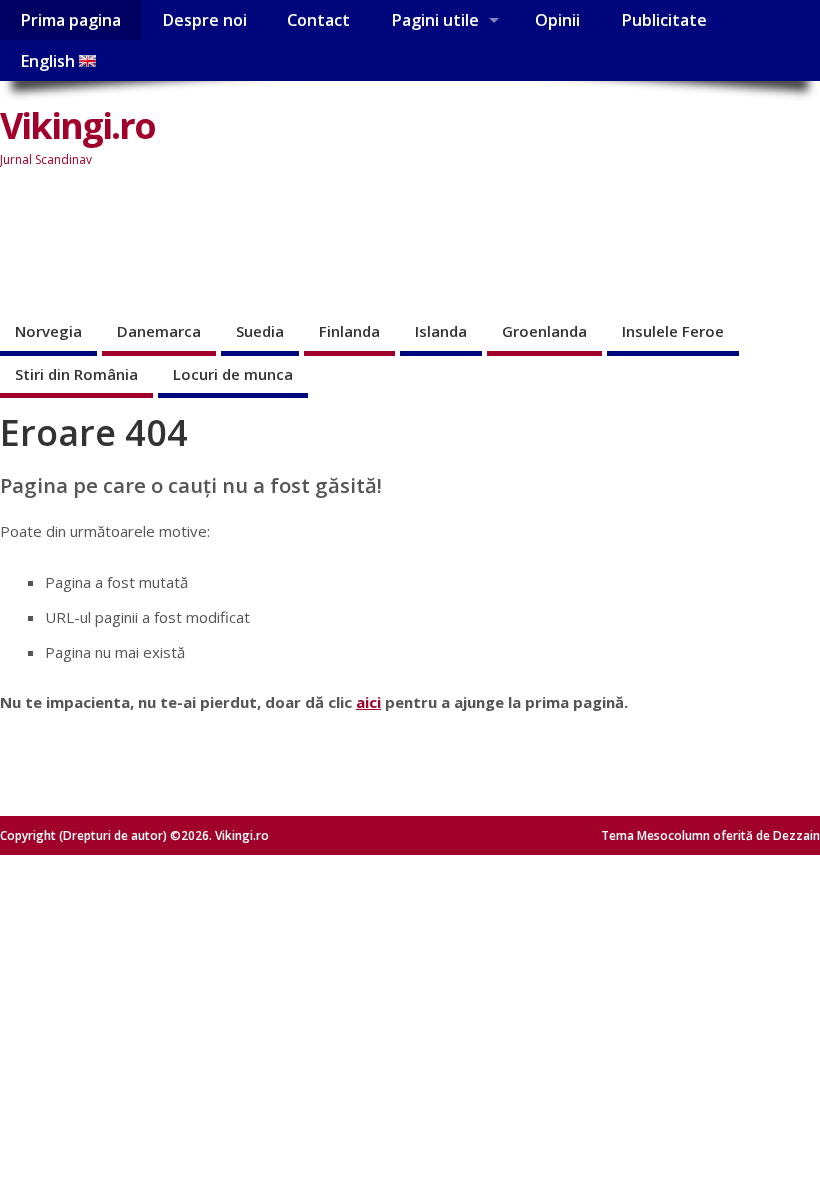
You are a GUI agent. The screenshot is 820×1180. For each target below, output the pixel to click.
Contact (318, 20)
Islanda (441, 331)
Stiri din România (76, 374)
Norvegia (48, 331)
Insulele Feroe (673, 331)
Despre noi (204, 20)
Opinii (557, 20)
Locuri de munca (233, 374)
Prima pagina (70, 20)
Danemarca (159, 331)
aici (368, 702)
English (49, 61)
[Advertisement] (364, 244)
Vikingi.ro (77, 125)
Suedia (260, 331)
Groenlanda (544, 331)
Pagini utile (435, 20)
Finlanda (349, 331)
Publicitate (664, 20)
